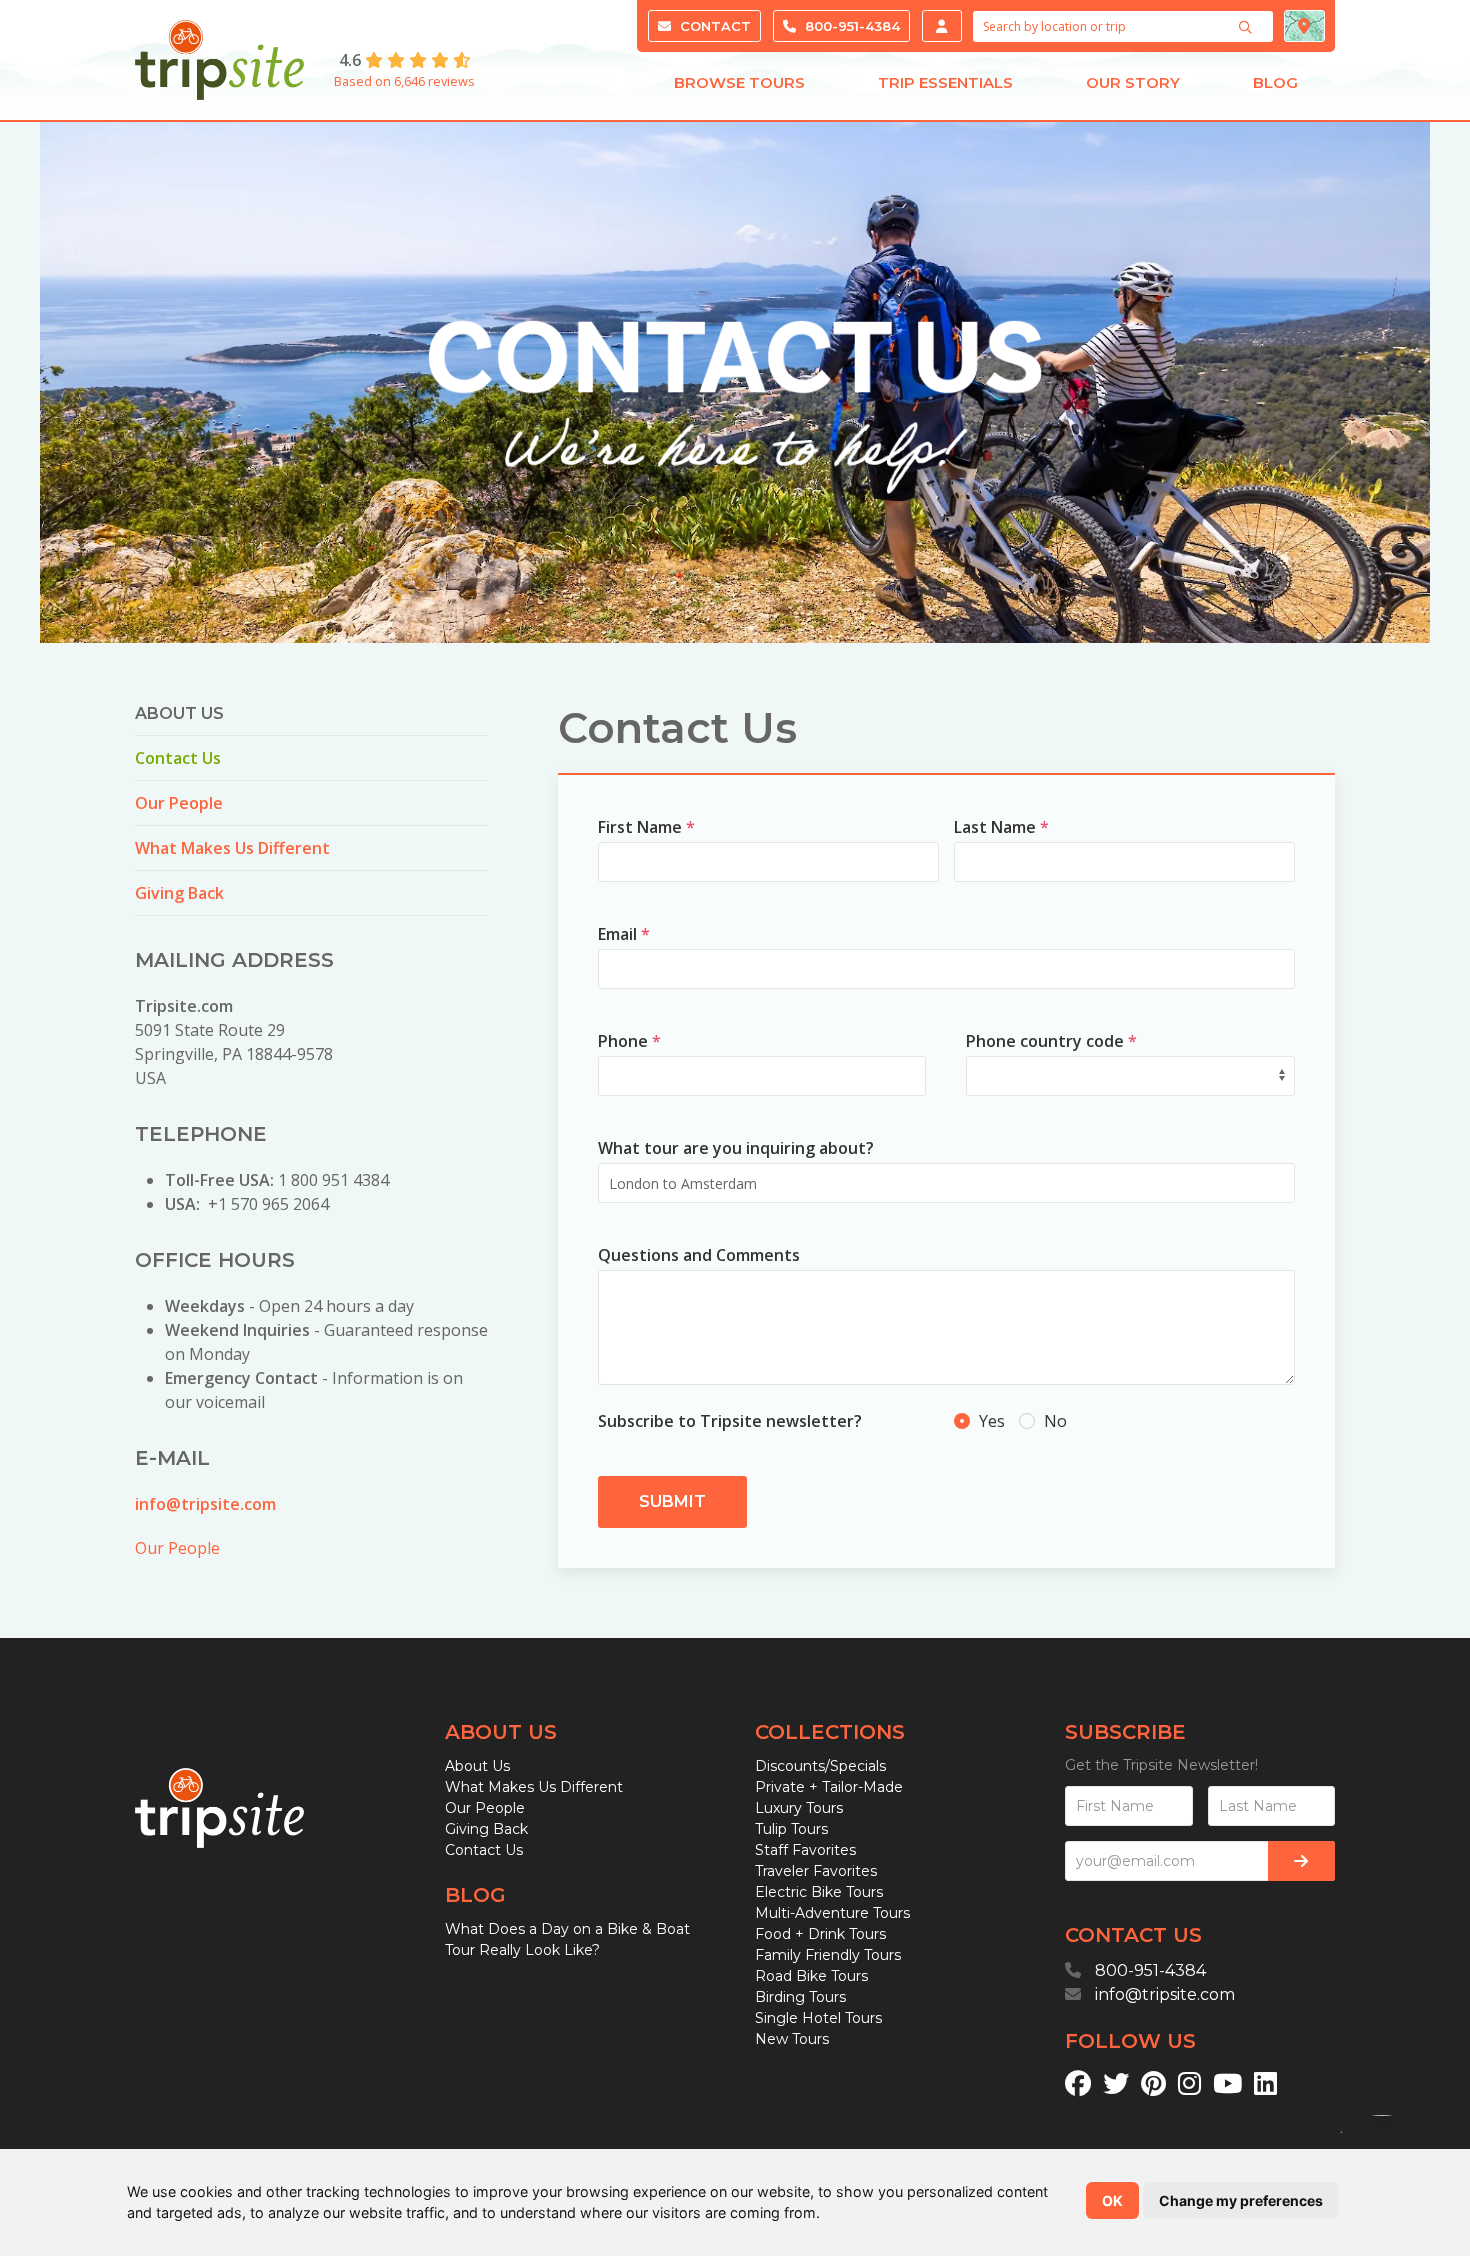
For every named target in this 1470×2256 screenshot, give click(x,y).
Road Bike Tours (811, 1976)
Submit (672, 1501)
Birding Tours (800, 1997)
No (1053, 1421)
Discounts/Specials (820, 1766)
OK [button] (1112, 2200)
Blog (1275, 82)
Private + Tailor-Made (829, 1787)
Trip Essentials (945, 82)
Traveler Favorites (816, 1871)
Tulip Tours (791, 1829)
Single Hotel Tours (818, 2018)
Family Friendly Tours (828, 1955)
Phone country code (1051, 1041)
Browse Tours (739, 82)
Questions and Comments (699, 1255)
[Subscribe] (1301, 1861)
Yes (992, 1421)
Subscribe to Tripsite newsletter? (730, 1421)
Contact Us (178, 758)
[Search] (1248, 27)
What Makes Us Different (232, 848)
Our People (179, 803)
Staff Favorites (805, 1850)
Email (624, 934)
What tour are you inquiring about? (736, 1148)
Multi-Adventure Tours (832, 1913)
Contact (713, 26)
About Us (477, 1766)
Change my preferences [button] (1241, 2200)
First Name (646, 827)
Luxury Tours (799, 1808)
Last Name (1001, 827)
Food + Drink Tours (820, 1934)
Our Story (1133, 82)
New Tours (792, 2039)
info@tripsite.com (205, 1504)
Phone (629, 1041)
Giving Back (179, 893)
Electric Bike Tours (819, 1892)
